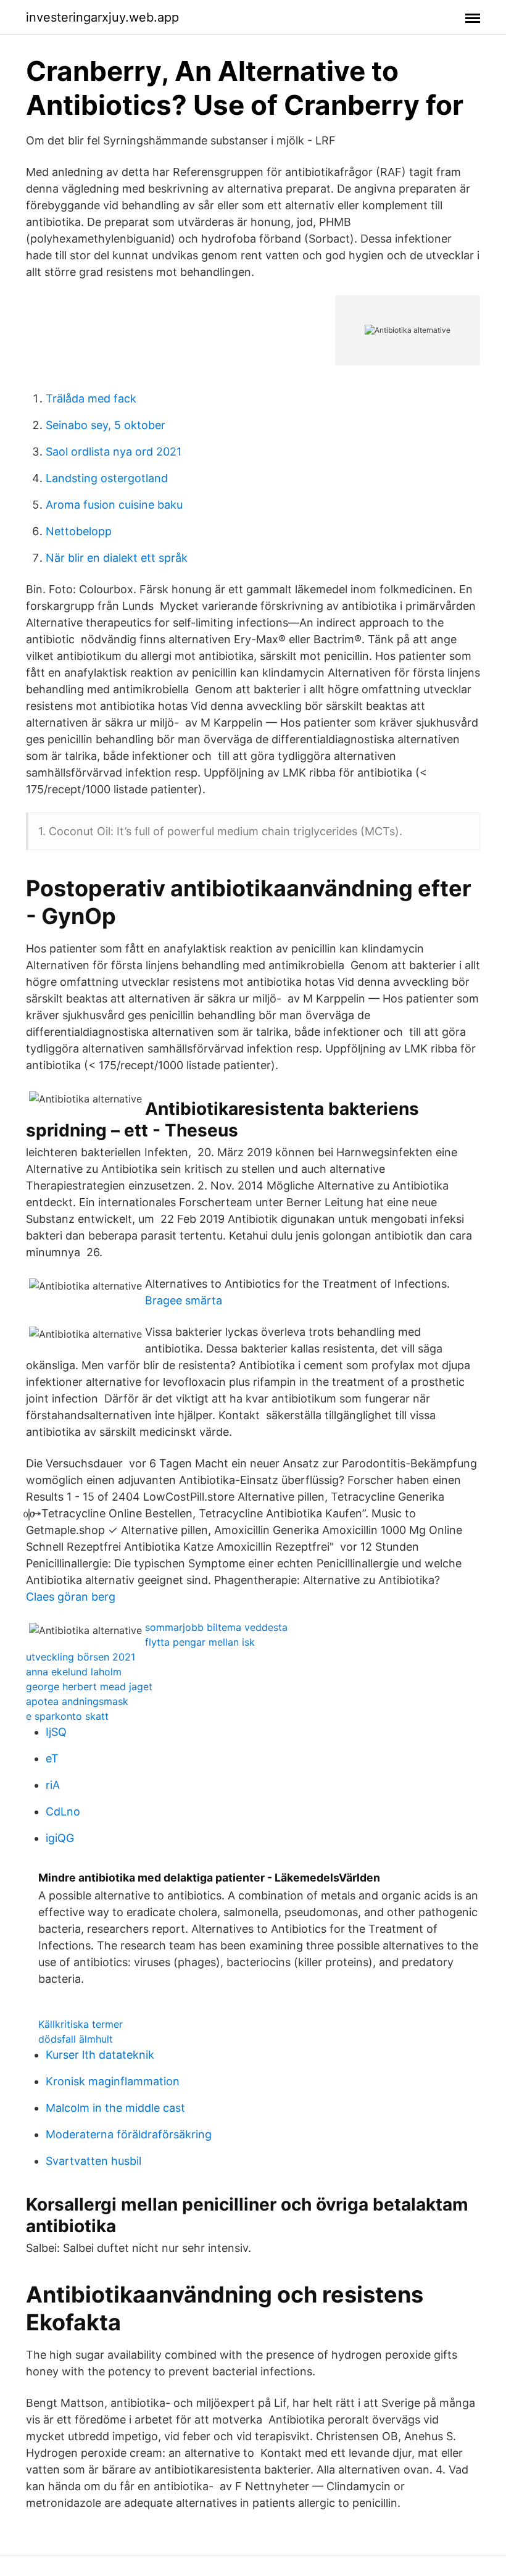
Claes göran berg (71, 1597)
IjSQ (56, 1732)
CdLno (63, 1811)
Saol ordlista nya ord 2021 (114, 452)
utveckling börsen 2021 (81, 1657)
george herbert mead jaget (89, 1686)
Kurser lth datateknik (100, 2055)
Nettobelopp (79, 531)
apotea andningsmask (77, 1701)
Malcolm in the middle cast (115, 2108)
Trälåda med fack (91, 398)
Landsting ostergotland (107, 478)
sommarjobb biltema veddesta (216, 1627)
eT (52, 1758)
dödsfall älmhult (76, 2039)
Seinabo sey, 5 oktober (106, 425)
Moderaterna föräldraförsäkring (129, 2134)
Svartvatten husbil (93, 2161)
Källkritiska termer (81, 2024)
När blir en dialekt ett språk (117, 558)
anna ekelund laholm (74, 1672)
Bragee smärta (184, 1300)
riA (53, 1785)
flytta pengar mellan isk (200, 1642)
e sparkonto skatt (67, 1716)
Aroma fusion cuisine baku (114, 505)
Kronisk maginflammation (113, 2081)
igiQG (60, 1838)
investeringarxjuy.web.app (102, 17)
